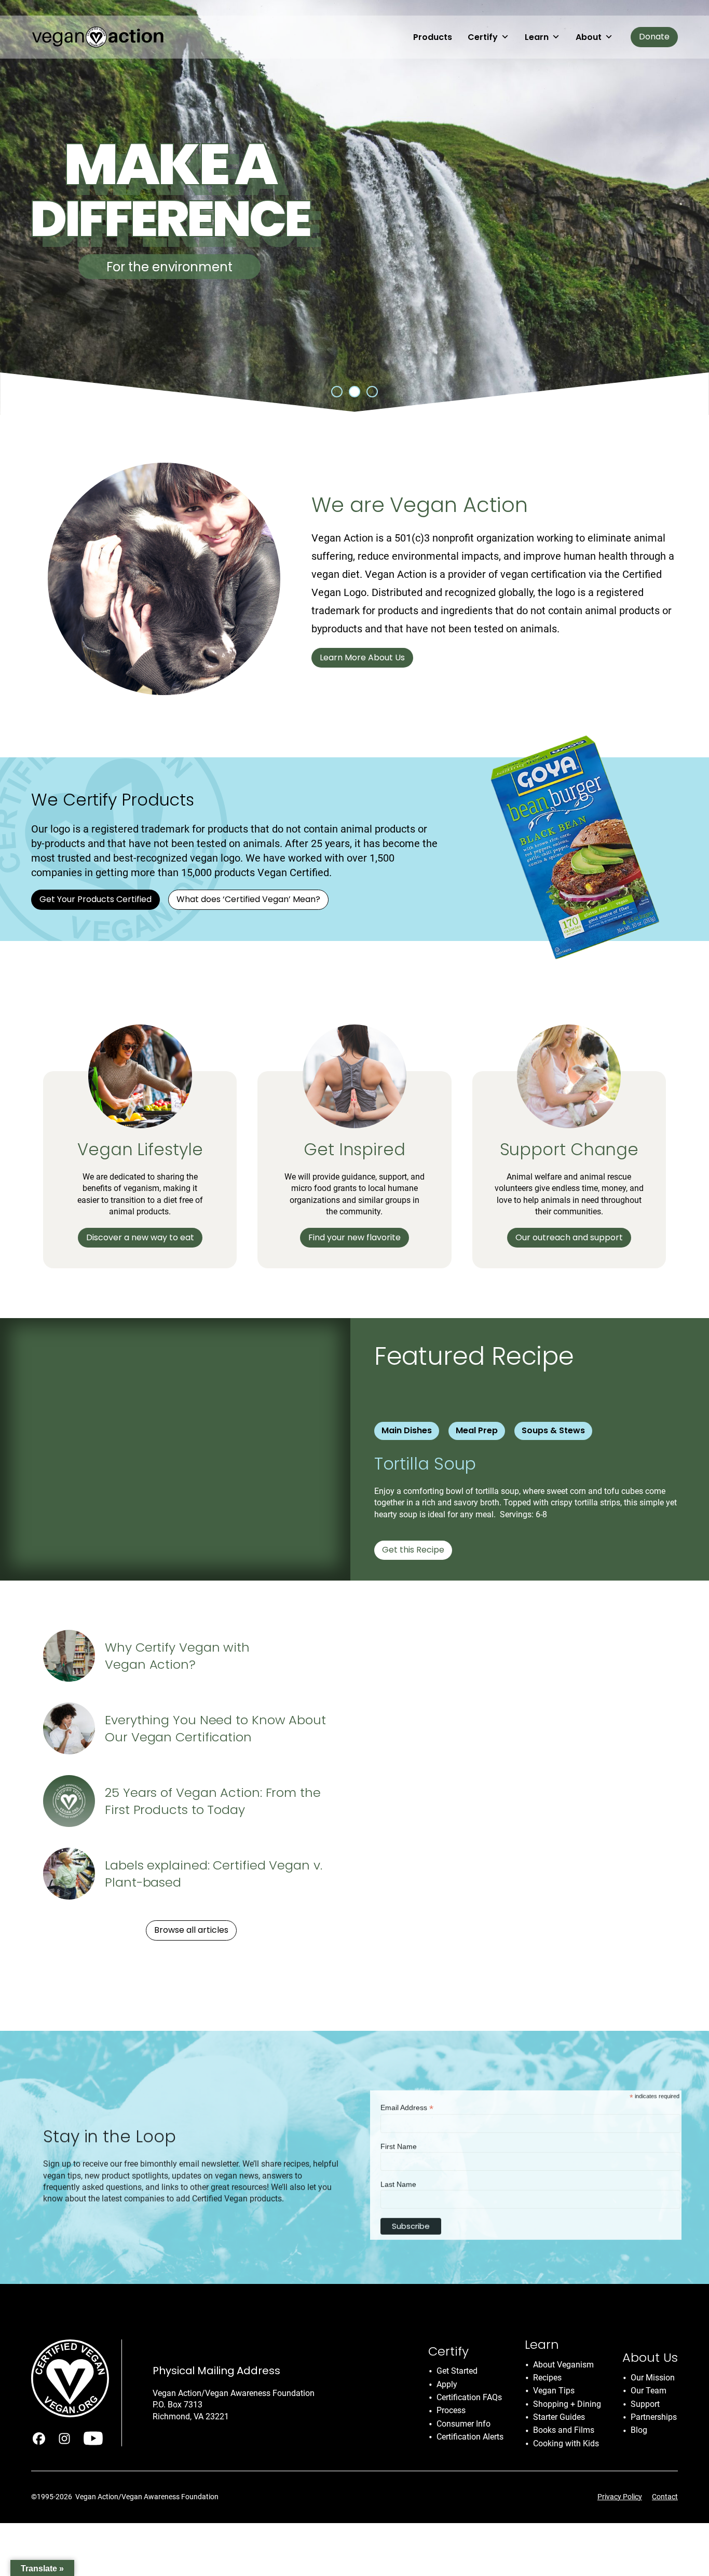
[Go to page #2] (354, 392)
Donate (654, 37)
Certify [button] (483, 37)
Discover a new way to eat (140, 1237)
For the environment (169, 267)
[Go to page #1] (337, 392)
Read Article (403, 1971)
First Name (399, 2139)
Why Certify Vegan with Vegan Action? (177, 1656)
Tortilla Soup (428, 1464)
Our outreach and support (569, 1237)
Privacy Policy (620, 2497)
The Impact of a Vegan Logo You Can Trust (506, 1886)
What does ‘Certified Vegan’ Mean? (248, 899)
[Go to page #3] (372, 392)
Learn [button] (537, 37)
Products (433, 37)
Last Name (398, 2177)
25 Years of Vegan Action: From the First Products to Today (213, 1801)
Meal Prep (477, 1430)
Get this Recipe (413, 1550)
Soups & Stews (553, 1430)
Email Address (407, 2100)
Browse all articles (191, 1930)
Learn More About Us (362, 657)
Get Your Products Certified (96, 899)
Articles (394, 1845)
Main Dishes (407, 1430)
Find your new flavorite (354, 1237)
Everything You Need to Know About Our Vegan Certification (215, 1729)
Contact (665, 2497)
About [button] (589, 37)
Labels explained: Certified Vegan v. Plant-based (213, 1874)
